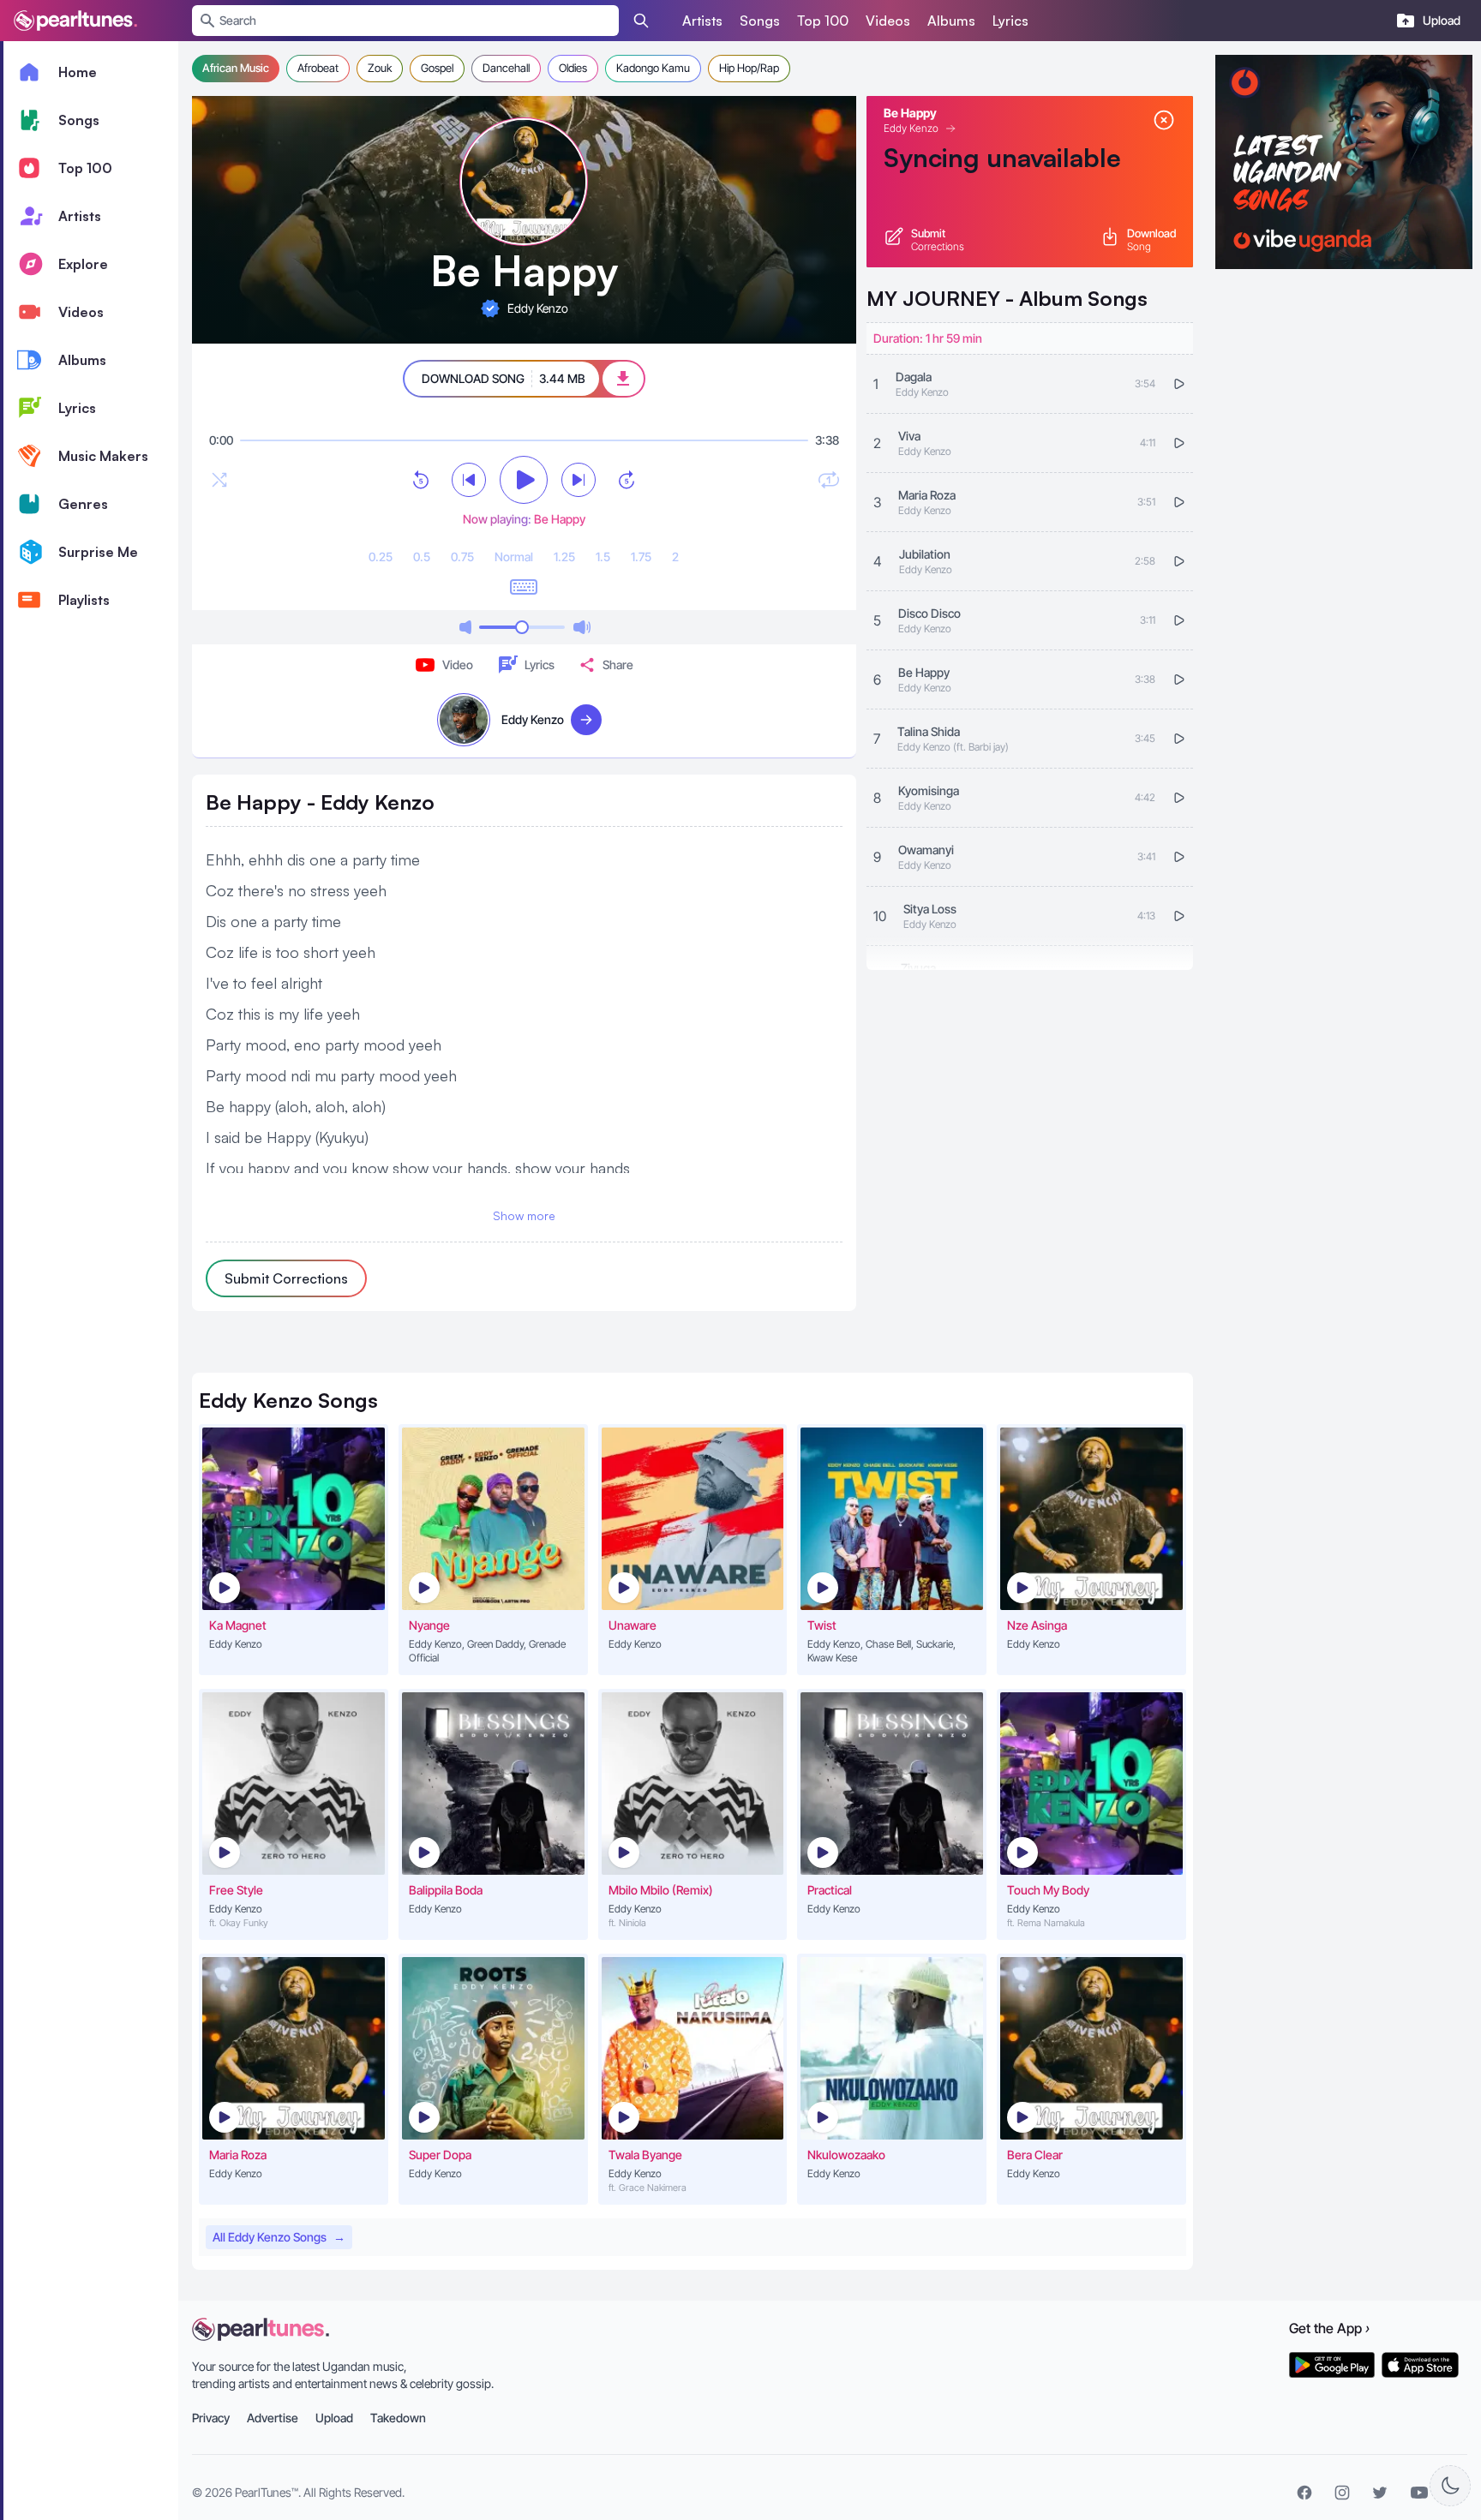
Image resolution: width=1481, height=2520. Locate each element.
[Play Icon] (225, 1588)
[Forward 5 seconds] (627, 480)
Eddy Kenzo (911, 128)
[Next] (579, 480)
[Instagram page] (1342, 2493)
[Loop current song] (829, 480)
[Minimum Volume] (465, 627)
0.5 (422, 557)
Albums (951, 21)
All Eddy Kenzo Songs (279, 2237)
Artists (702, 21)
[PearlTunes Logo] (75, 21)
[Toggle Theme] (1450, 2486)
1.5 (603, 557)
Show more (524, 1215)
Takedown (398, 2418)
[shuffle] (219, 480)
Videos (888, 21)
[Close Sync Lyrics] (1164, 120)
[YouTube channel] (1419, 2493)
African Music (236, 68)
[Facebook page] (1304, 2493)
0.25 (381, 557)
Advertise (273, 2418)
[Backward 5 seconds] (421, 480)
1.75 (641, 557)
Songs (760, 21)
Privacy (211, 2418)
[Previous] (469, 480)
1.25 (564, 557)
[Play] (524, 480)
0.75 (462, 557)
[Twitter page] (1380, 2493)
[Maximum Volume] (582, 627)
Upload (334, 2418)
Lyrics (1010, 21)
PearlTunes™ (267, 2492)
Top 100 (823, 21)
